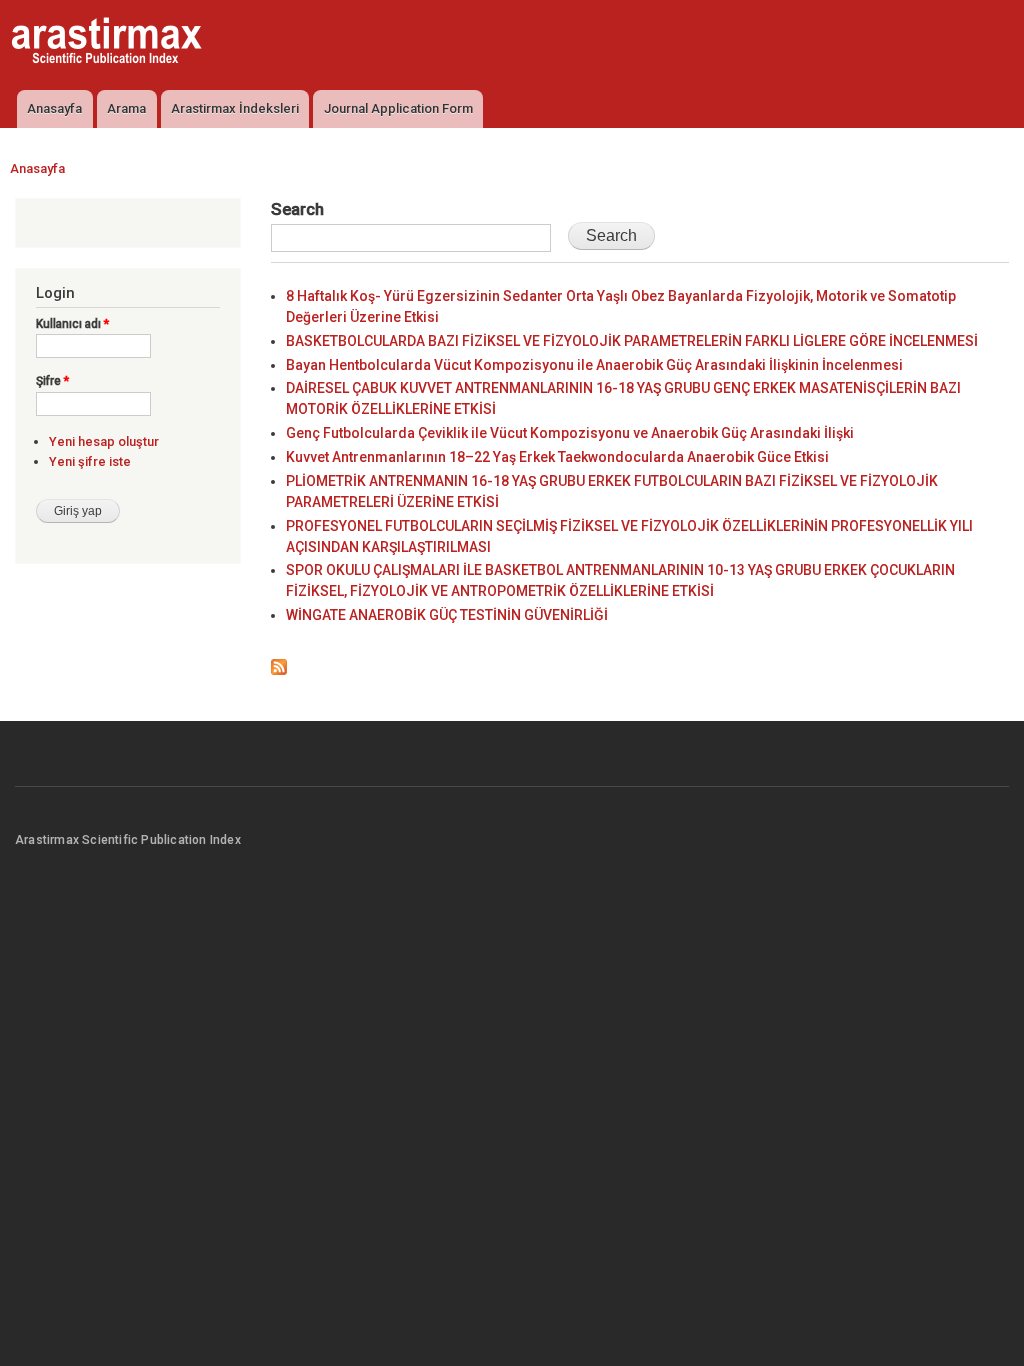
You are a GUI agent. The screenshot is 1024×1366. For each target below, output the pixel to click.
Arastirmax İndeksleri (235, 108)
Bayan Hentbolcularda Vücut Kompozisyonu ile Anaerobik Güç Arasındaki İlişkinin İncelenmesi (594, 365)
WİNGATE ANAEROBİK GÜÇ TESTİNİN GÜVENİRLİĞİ (447, 615)
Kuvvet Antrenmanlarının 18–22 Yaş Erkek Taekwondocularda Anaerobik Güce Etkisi (557, 457)
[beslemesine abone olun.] (279, 662)
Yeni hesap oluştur (104, 441)
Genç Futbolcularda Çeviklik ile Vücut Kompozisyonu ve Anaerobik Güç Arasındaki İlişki (570, 433)
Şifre (52, 381)
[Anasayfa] (109, 43)
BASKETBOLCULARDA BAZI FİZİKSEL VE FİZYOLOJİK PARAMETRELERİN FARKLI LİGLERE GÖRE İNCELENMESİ (632, 341)
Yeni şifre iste (90, 461)
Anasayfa (54, 108)
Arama (126, 108)
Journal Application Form (398, 108)
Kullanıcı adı (72, 324)
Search (297, 209)
